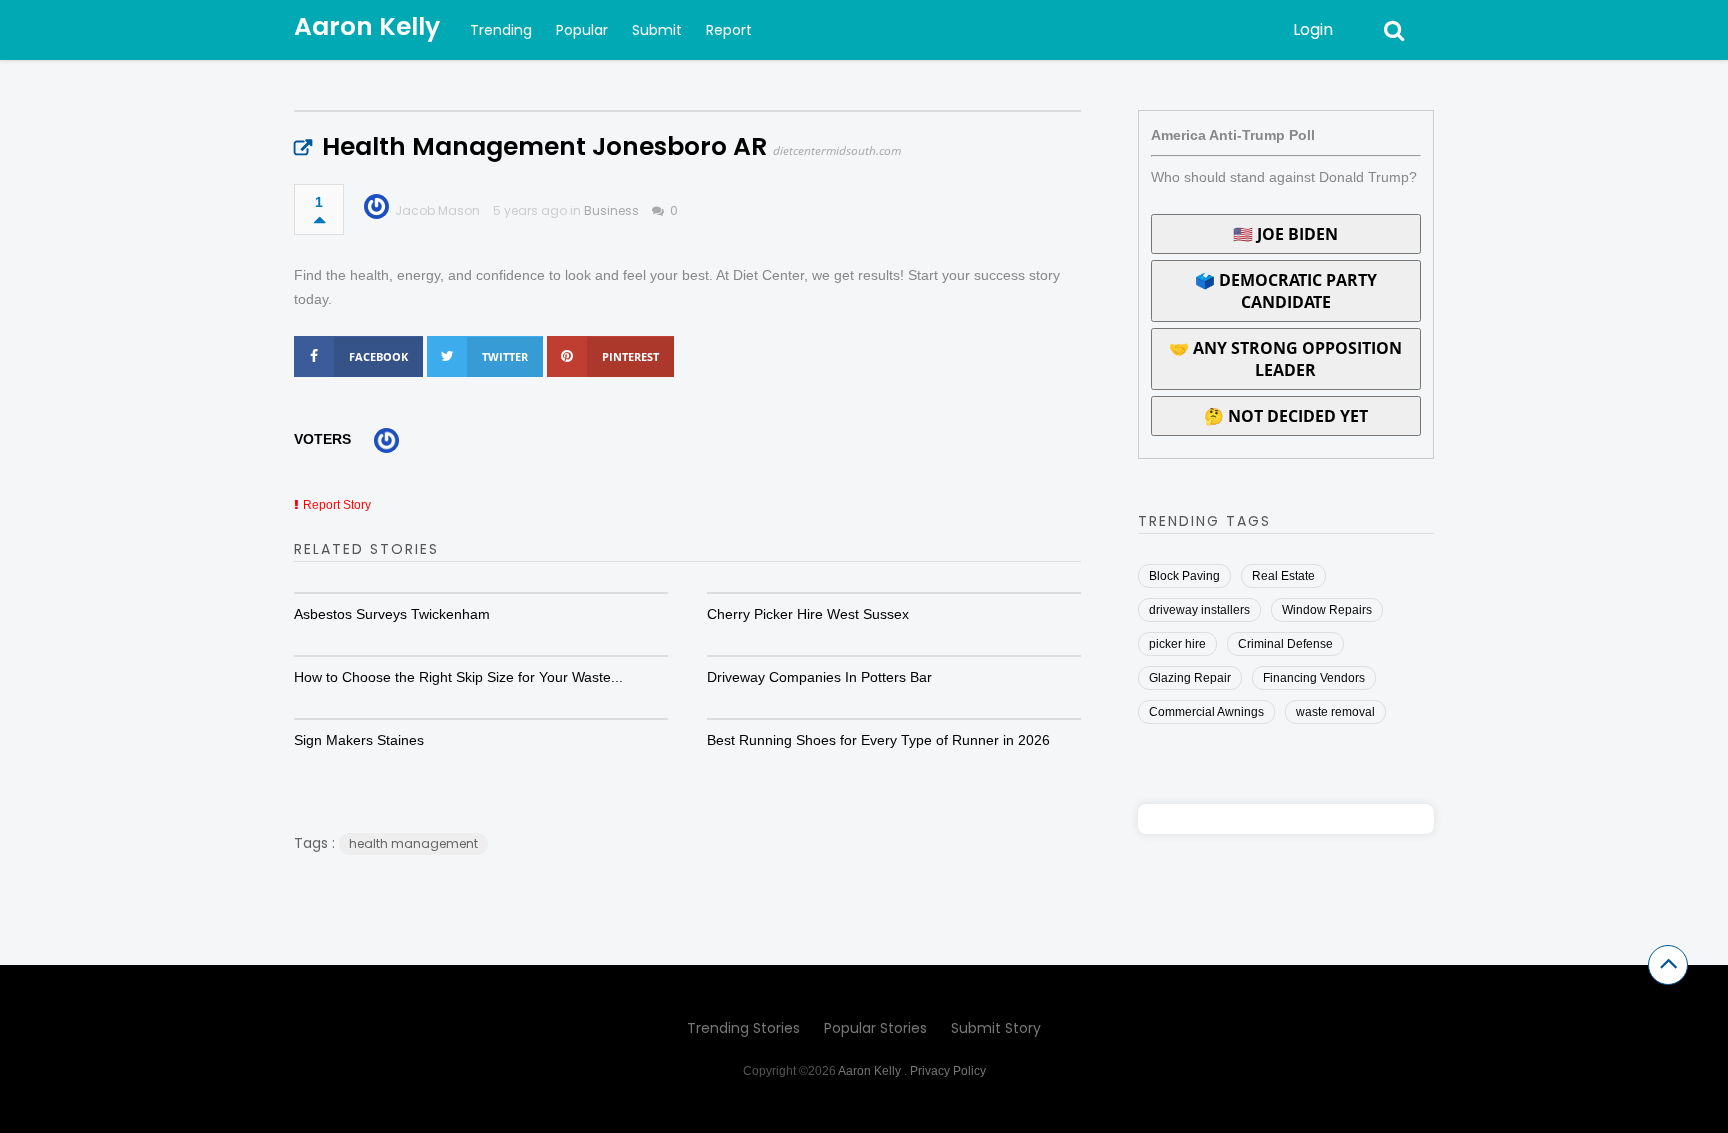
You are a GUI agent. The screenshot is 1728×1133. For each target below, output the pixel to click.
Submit (657, 30)
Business (611, 210)
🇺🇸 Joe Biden (1285, 234)
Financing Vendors (1314, 678)
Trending (501, 30)
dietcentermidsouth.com (837, 150)
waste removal (1335, 712)
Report (729, 30)
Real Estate (1283, 576)
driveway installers (1199, 610)
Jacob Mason (437, 210)
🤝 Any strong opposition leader (1285, 359)
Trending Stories (743, 1028)
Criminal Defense (1285, 644)
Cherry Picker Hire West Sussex (808, 614)
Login (1313, 29)
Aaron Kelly (367, 26)
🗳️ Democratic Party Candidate (1286, 291)
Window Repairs (1327, 610)
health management (413, 843)
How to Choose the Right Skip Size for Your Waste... (458, 677)
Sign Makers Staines (359, 740)
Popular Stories (875, 1028)
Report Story (337, 505)
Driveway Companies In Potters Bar (819, 677)
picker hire (1177, 644)
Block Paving (1184, 576)
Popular (582, 30)
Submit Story (996, 1028)
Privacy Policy (948, 1071)
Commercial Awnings (1206, 712)
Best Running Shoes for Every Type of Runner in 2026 (878, 740)
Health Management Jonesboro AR (544, 146)
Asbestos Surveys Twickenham (392, 614)
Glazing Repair (1190, 678)
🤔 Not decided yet (1286, 416)
